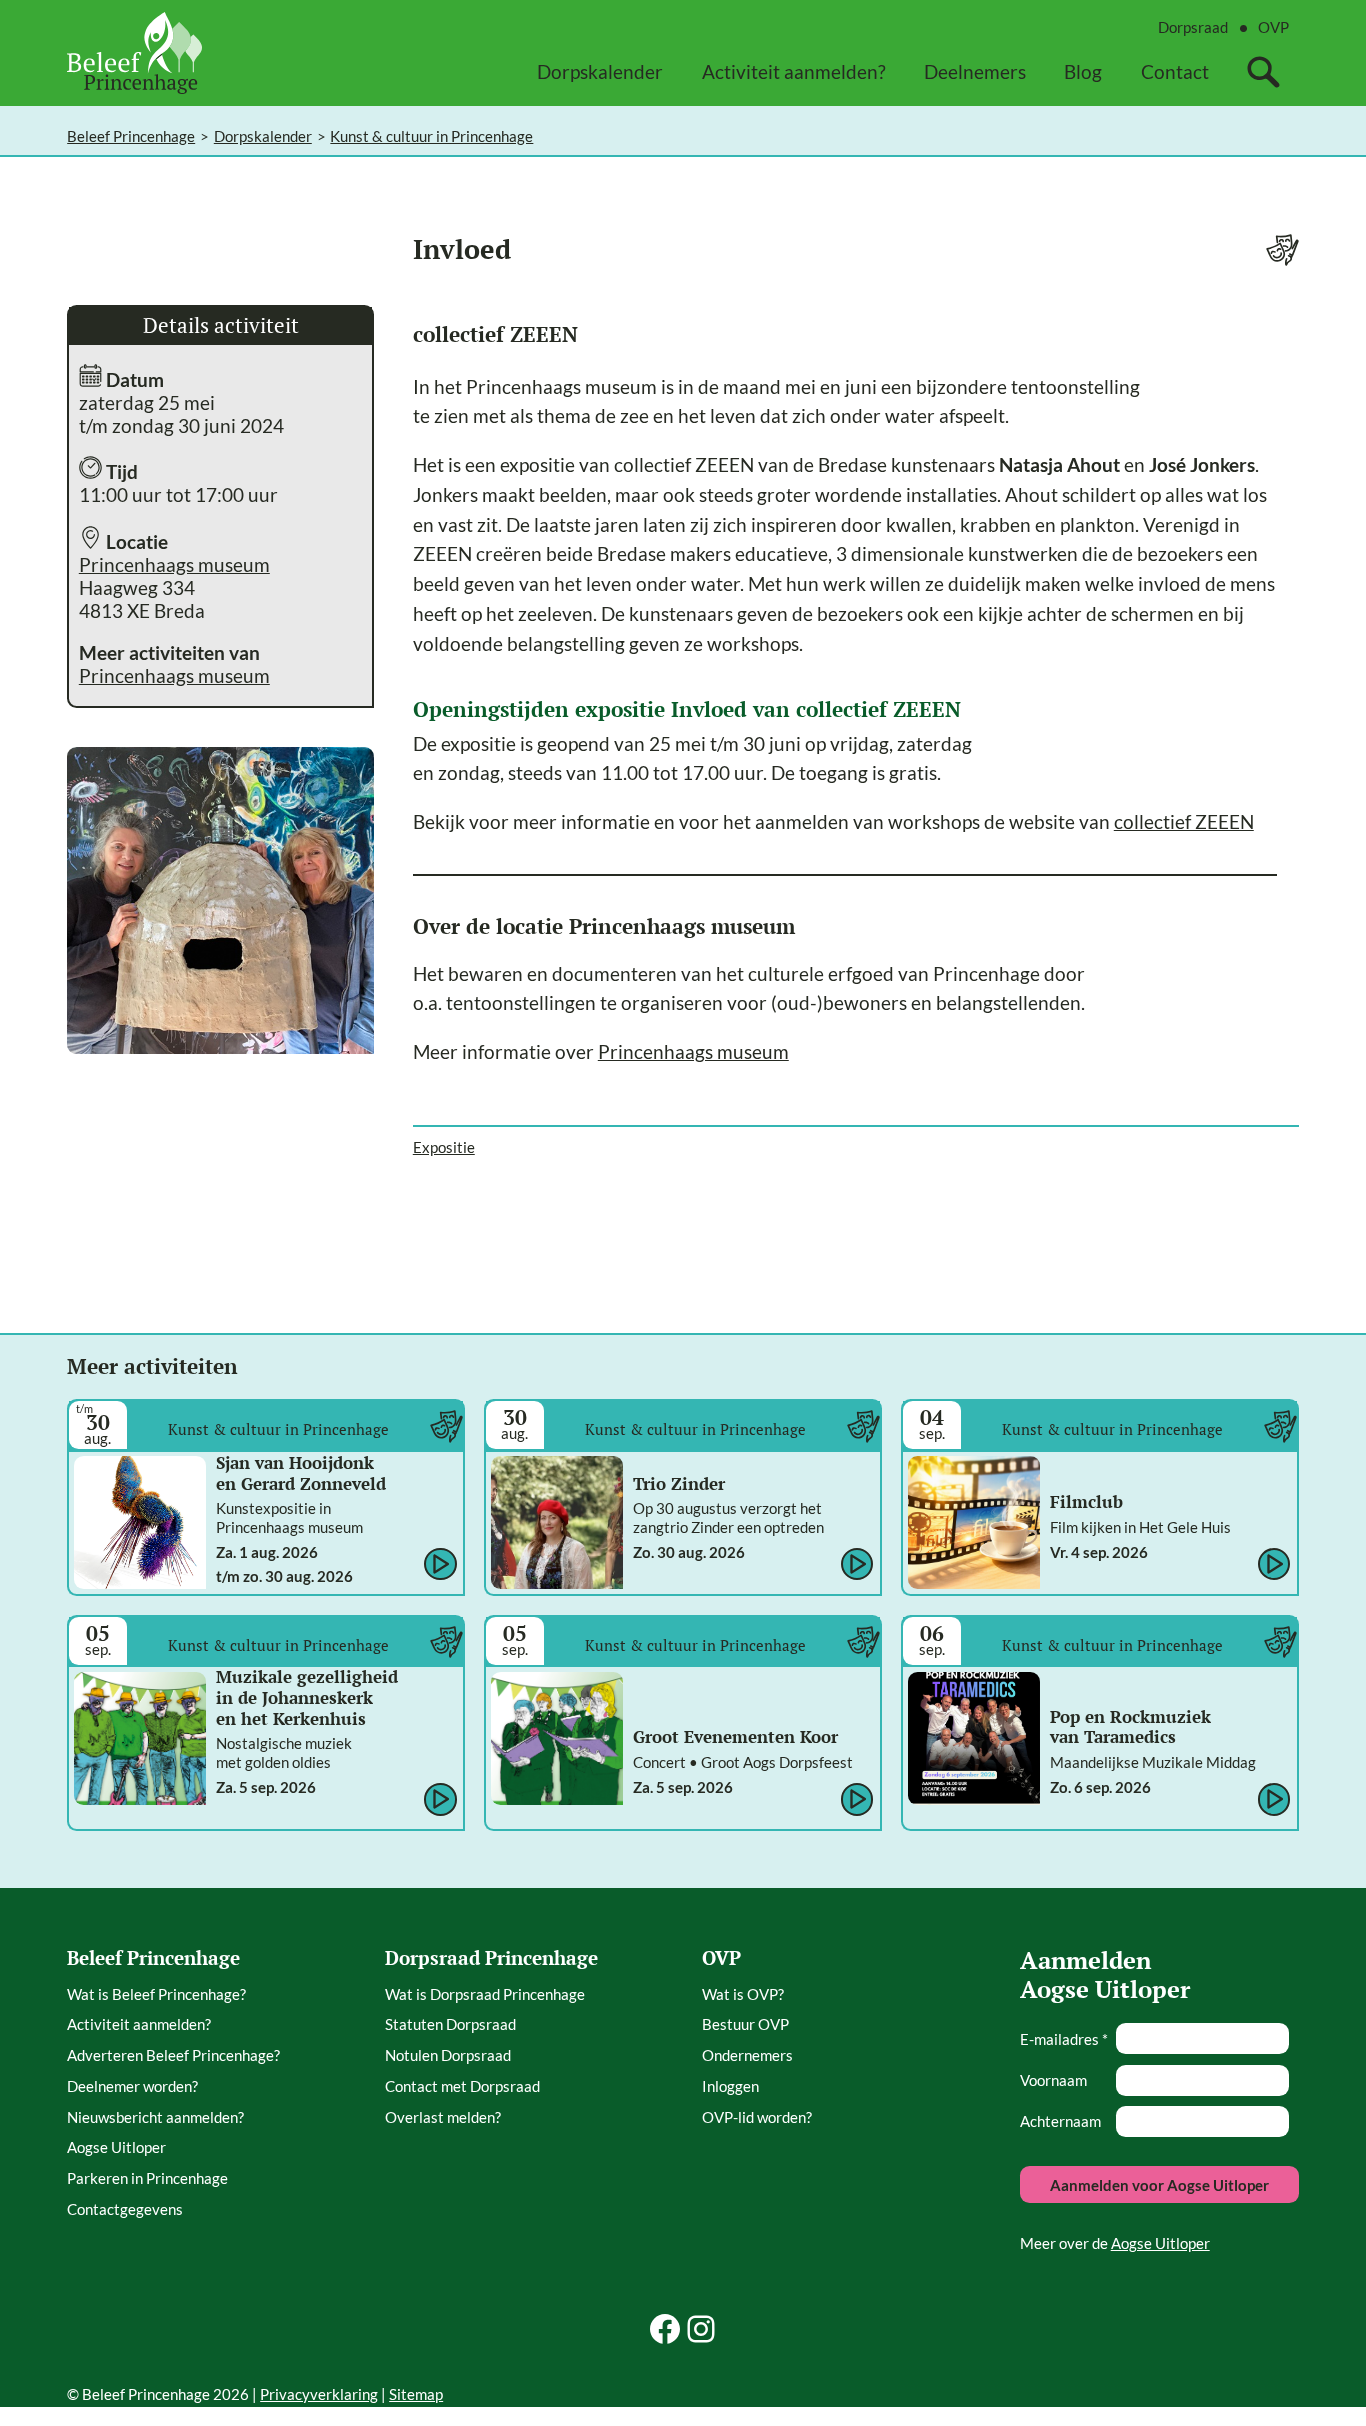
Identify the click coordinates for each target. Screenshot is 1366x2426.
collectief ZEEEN (1184, 821)
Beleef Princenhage (131, 136)
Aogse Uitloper (1160, 2243)
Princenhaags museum (174, 564)
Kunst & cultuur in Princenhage (431, 136)
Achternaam (1060, 2121)
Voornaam (1053, 2080)
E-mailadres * (1064, 2039)
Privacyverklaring (319, 2394)
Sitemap (416, 2394)
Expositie (444, 1147)
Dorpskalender (263, 136)
